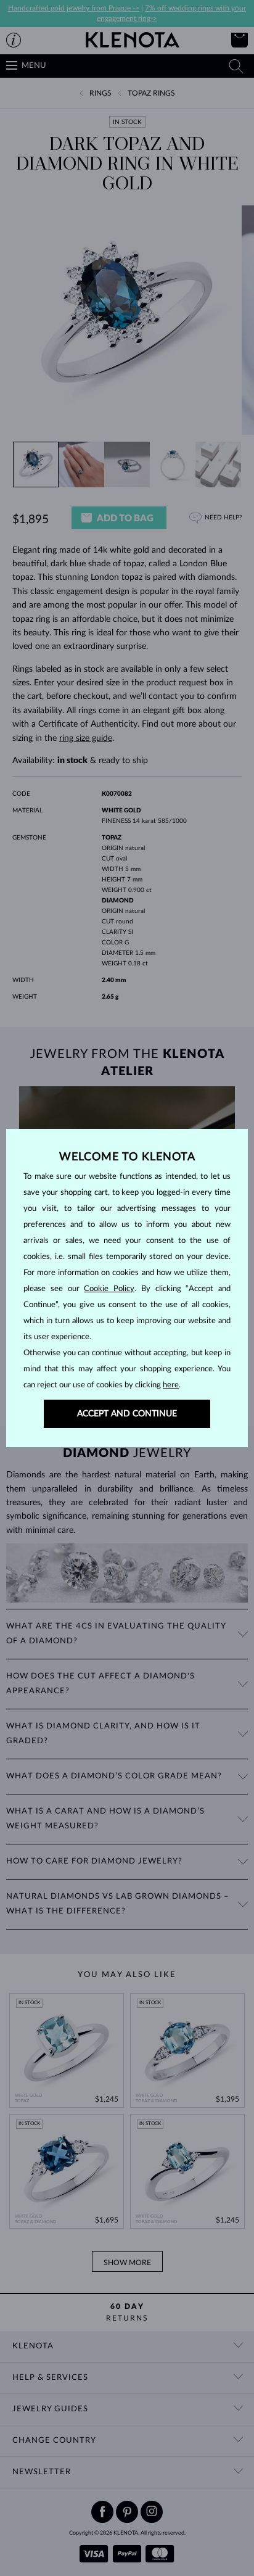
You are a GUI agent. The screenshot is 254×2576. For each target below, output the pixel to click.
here (171, 1385)
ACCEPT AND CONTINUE (127, 1414)
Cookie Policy (109, 1289)
